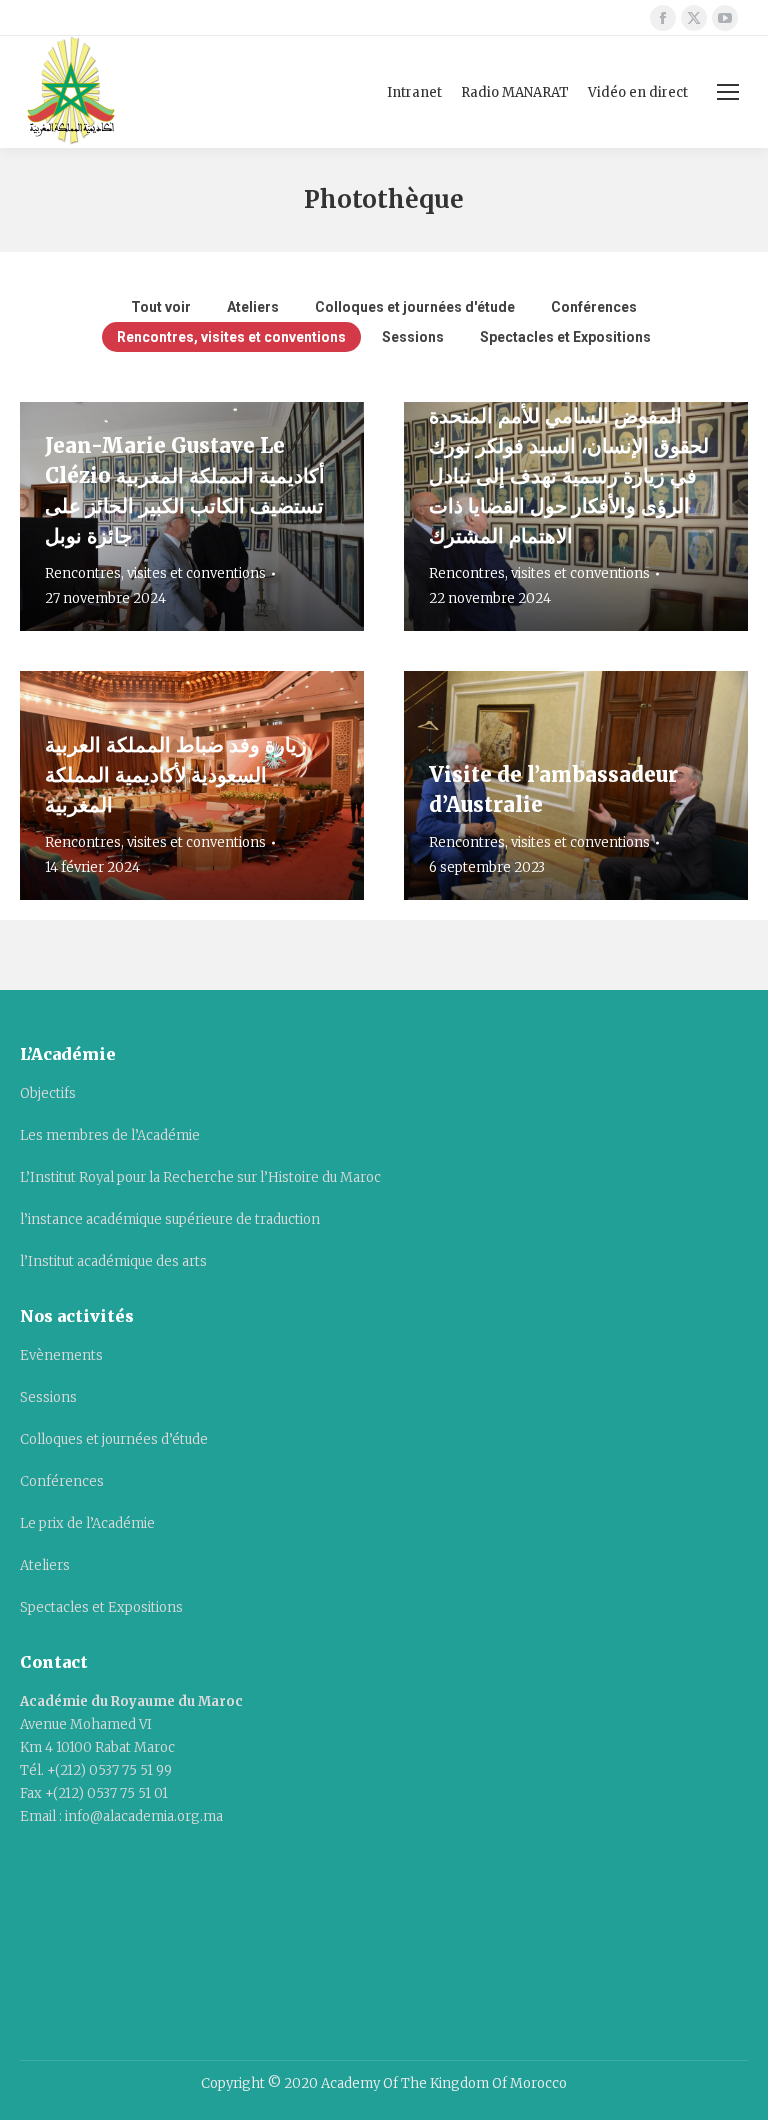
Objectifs (48, 1093)
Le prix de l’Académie (87, 1523)
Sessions (413, 337)
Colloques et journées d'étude (415, 307)
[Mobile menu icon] (728, 92)
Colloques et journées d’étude (114, 1439)
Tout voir (161, 307)
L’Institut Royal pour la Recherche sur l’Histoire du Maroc (200, 1177)
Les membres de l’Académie (110, 1135)
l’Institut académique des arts (113, 1261)
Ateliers (253, 307)
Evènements (61, 1355)
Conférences (594, 307)
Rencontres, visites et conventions (231, 337)
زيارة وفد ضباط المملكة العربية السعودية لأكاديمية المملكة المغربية (176, 774)
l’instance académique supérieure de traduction (170, 1219)
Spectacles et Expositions (565, 337)
